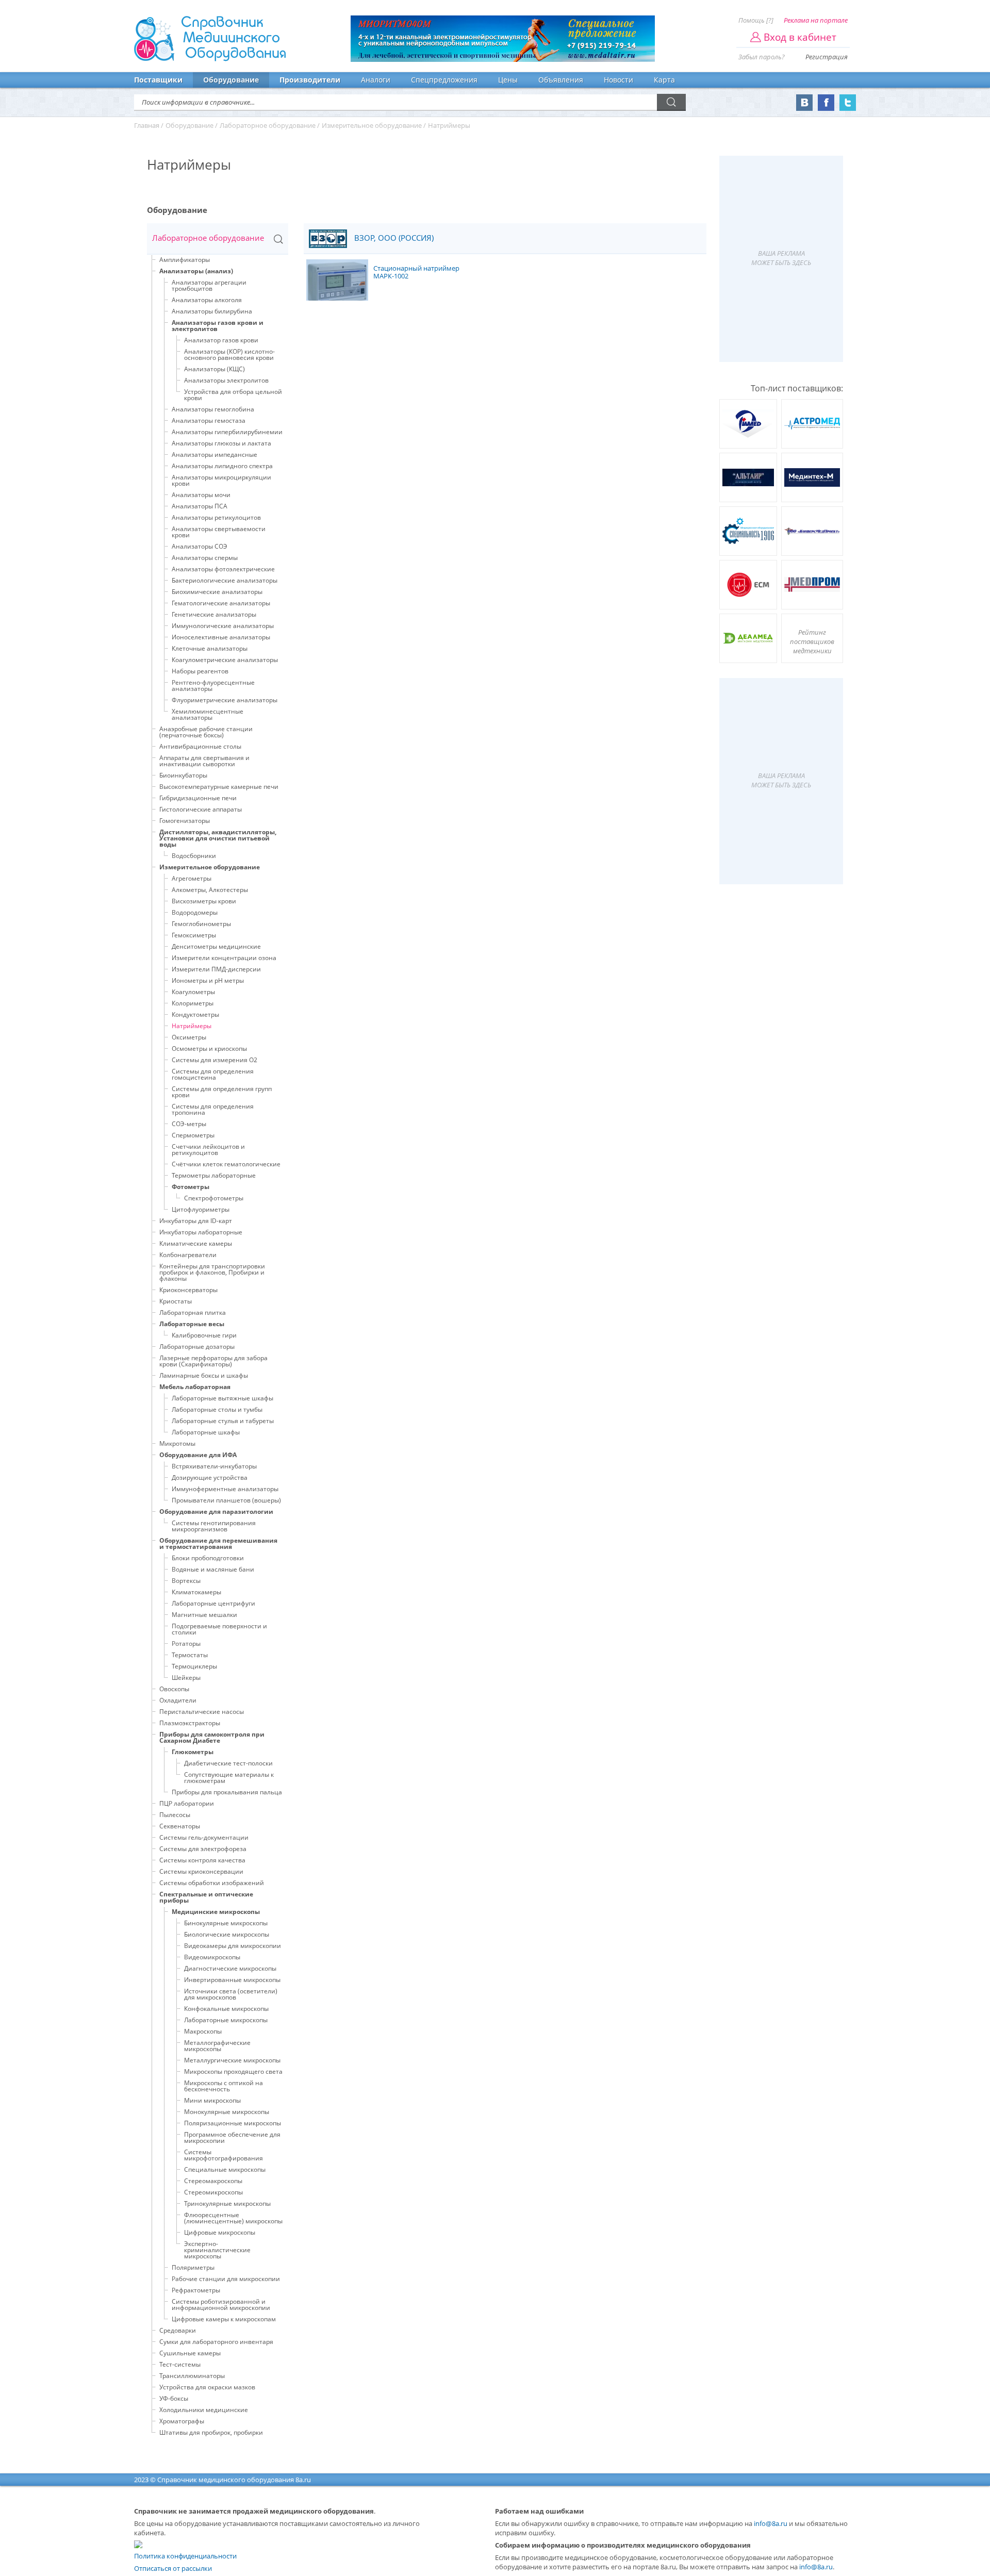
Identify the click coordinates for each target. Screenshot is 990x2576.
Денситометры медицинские (216, 946)
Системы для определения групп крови (222, 1092)
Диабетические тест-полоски (228, 1763)
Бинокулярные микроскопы (226, 1923)
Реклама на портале (816, 20)
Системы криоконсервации (201, 1871)
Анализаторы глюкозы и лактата (221, 443)
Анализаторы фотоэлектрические (223, 569)
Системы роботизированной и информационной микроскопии (221, 2305)
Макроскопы (203, 2031)
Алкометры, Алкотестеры (210, 890)
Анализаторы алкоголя (207, 300)
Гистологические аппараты (201, 809)
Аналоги (376, 80)
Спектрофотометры (214, 1198)
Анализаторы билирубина (212, 311)
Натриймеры (192, 1026)
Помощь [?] (756, 20)
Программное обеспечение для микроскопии (232, 2137)
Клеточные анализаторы (210, 648)
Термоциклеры (194, 1666)
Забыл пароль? (762, 57)
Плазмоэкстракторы (190, 1723)
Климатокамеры (196, 1592)
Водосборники (194, 856)
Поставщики (158, 80)
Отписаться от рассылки (173, 2568)
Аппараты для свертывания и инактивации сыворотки (204, 761)
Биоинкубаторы (183, 775)
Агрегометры (192, 878)
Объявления (561, 80)
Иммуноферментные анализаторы (225, 1489)
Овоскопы (174, 1689)
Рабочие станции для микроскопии (226, 2279)
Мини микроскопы (212, 2100)
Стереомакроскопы (213, 2181)
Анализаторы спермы (205, 558)
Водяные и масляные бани (213, 1569)
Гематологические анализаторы (221, 603)
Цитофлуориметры (201, 1209)
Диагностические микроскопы (230, 1968)
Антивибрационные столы (200, 746)
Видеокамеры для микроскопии (233, 1946)
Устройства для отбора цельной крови (233, 395)
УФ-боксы (174, 2398)
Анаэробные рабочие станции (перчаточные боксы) (206, 732)
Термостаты (190, 1655)
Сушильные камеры (190, 2353)
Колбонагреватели (188, 1255)
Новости (618, 80)
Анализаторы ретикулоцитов (216, 517)
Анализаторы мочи (201, 495)
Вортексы (186, 1581)
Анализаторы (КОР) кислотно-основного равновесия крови (229, 354)
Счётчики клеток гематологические (226, 1164)
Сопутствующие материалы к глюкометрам (229, 1778)
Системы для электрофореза (203, 1849)
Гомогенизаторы (185, 821)
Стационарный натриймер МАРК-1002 (416, 273)
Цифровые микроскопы (220, 2232)
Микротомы (177, 1443)
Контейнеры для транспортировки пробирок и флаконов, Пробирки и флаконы (212, 1272)
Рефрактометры (196, 2290)
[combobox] (218, 239)
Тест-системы (180, 2364)
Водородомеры (195, 912)
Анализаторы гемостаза (209, 420)
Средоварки (178, 2330)
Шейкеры (186, 1678)
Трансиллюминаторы (192, 2376)
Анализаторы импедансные (214, 455)
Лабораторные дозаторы (197, 1347)
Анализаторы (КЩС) (214, 369)
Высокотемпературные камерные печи (219, 787)
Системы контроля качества (202, 1860)
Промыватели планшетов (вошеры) (226, 1500)
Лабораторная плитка (193, 1312)
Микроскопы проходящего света (233, 2071)
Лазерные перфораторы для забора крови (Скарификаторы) (213, 1361)
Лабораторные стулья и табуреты (223, 1421)
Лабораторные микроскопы (226, 2020)
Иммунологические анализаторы (223, 626)
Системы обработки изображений (212, 1883)
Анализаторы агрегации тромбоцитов (209, 285)
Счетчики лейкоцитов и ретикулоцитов (208, 1150)
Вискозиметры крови (204, 901)
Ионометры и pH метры (208, 980)
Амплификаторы (185, 260)
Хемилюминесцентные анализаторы (208, 714)
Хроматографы (182, 2421)
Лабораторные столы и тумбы (217, 1409)
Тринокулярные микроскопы (227, 2203)
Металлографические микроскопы (217, 2046)
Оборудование (231, 80)
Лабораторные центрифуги (213, 1603)
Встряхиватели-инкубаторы (214, 1466)
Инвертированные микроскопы (232, 1980)
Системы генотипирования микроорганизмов (214, 1526)
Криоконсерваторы (188, 1290)
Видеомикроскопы (212, 1957)
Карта (664, 80)
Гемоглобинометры (201, 924)
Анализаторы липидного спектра (222, 466)
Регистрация (827, 57)
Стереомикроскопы (213, 2192)
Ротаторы (186, 1644)
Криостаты (176, 1301)
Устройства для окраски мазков (207, 2387)
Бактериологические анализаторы (225, 580)
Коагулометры (193, 992)
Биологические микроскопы (227, 1934)
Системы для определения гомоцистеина (213, 1074)
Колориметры (193, 1003)
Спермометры (193, 1135)
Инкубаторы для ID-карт (196, 1221)
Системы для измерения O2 (214, 1060)
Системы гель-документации (204, 1837)
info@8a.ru (771, 2523)
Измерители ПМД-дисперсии (216, 969)
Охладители (178, 1700)
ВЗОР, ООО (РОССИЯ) (393, 238)
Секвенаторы (180, 1826)
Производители (310, 80)
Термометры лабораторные (214, 1175)
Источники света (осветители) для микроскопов (231, 1994)
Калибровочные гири (204, 1335)
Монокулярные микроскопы (227, 2112)
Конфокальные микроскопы (226, 2009)
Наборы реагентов (200, 671)
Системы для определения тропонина (213, 1109)
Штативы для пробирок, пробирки (211, 2432)
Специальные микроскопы (225, 2169)
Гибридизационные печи (198, 798)
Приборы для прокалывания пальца (227, 1792)
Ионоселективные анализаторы (221, 637)
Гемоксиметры (194, 935)
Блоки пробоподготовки (208, 1558)
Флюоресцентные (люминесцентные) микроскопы (233, 2218)
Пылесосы (175, 1815)
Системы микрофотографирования (224, 2155)
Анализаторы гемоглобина (213, 409)
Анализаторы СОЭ (200, 546)
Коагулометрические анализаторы (225, 660)
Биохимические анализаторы (217, 592)
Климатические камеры (196, 1243)
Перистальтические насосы (202, 1712)
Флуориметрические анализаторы (225, 700)
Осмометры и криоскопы (209, 1048)
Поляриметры (193, 2267)
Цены (508, 80)
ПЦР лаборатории (187, 1803)
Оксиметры (189, 1037)
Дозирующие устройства (210, 1477)
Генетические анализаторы (214, 614)
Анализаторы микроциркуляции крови (221, 480)
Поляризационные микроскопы (233, 2123)
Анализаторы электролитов (226, 380)
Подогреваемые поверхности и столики (219, 1629)
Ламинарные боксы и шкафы (204, 1375)
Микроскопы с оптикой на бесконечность (224, 2086)
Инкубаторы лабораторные (201, 1232)
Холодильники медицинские (204, 2410)
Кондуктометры (195, 1014)
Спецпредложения (444, 80)
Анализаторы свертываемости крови (219, 532)
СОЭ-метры (189, 1124)
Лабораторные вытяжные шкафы (222, 1398)
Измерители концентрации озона (224, 958)
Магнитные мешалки (204, 1615)
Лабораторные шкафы (206, 1432)
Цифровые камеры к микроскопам (224, 2319)
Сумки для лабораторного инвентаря (216, 2342)
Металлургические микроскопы (232, 2060)
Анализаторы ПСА (200, 506)
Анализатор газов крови (221, 340)
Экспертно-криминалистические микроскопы (217, 2250)
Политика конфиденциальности (185, 2556)
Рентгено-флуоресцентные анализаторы (213, 686)
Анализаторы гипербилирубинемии (227, 432)
